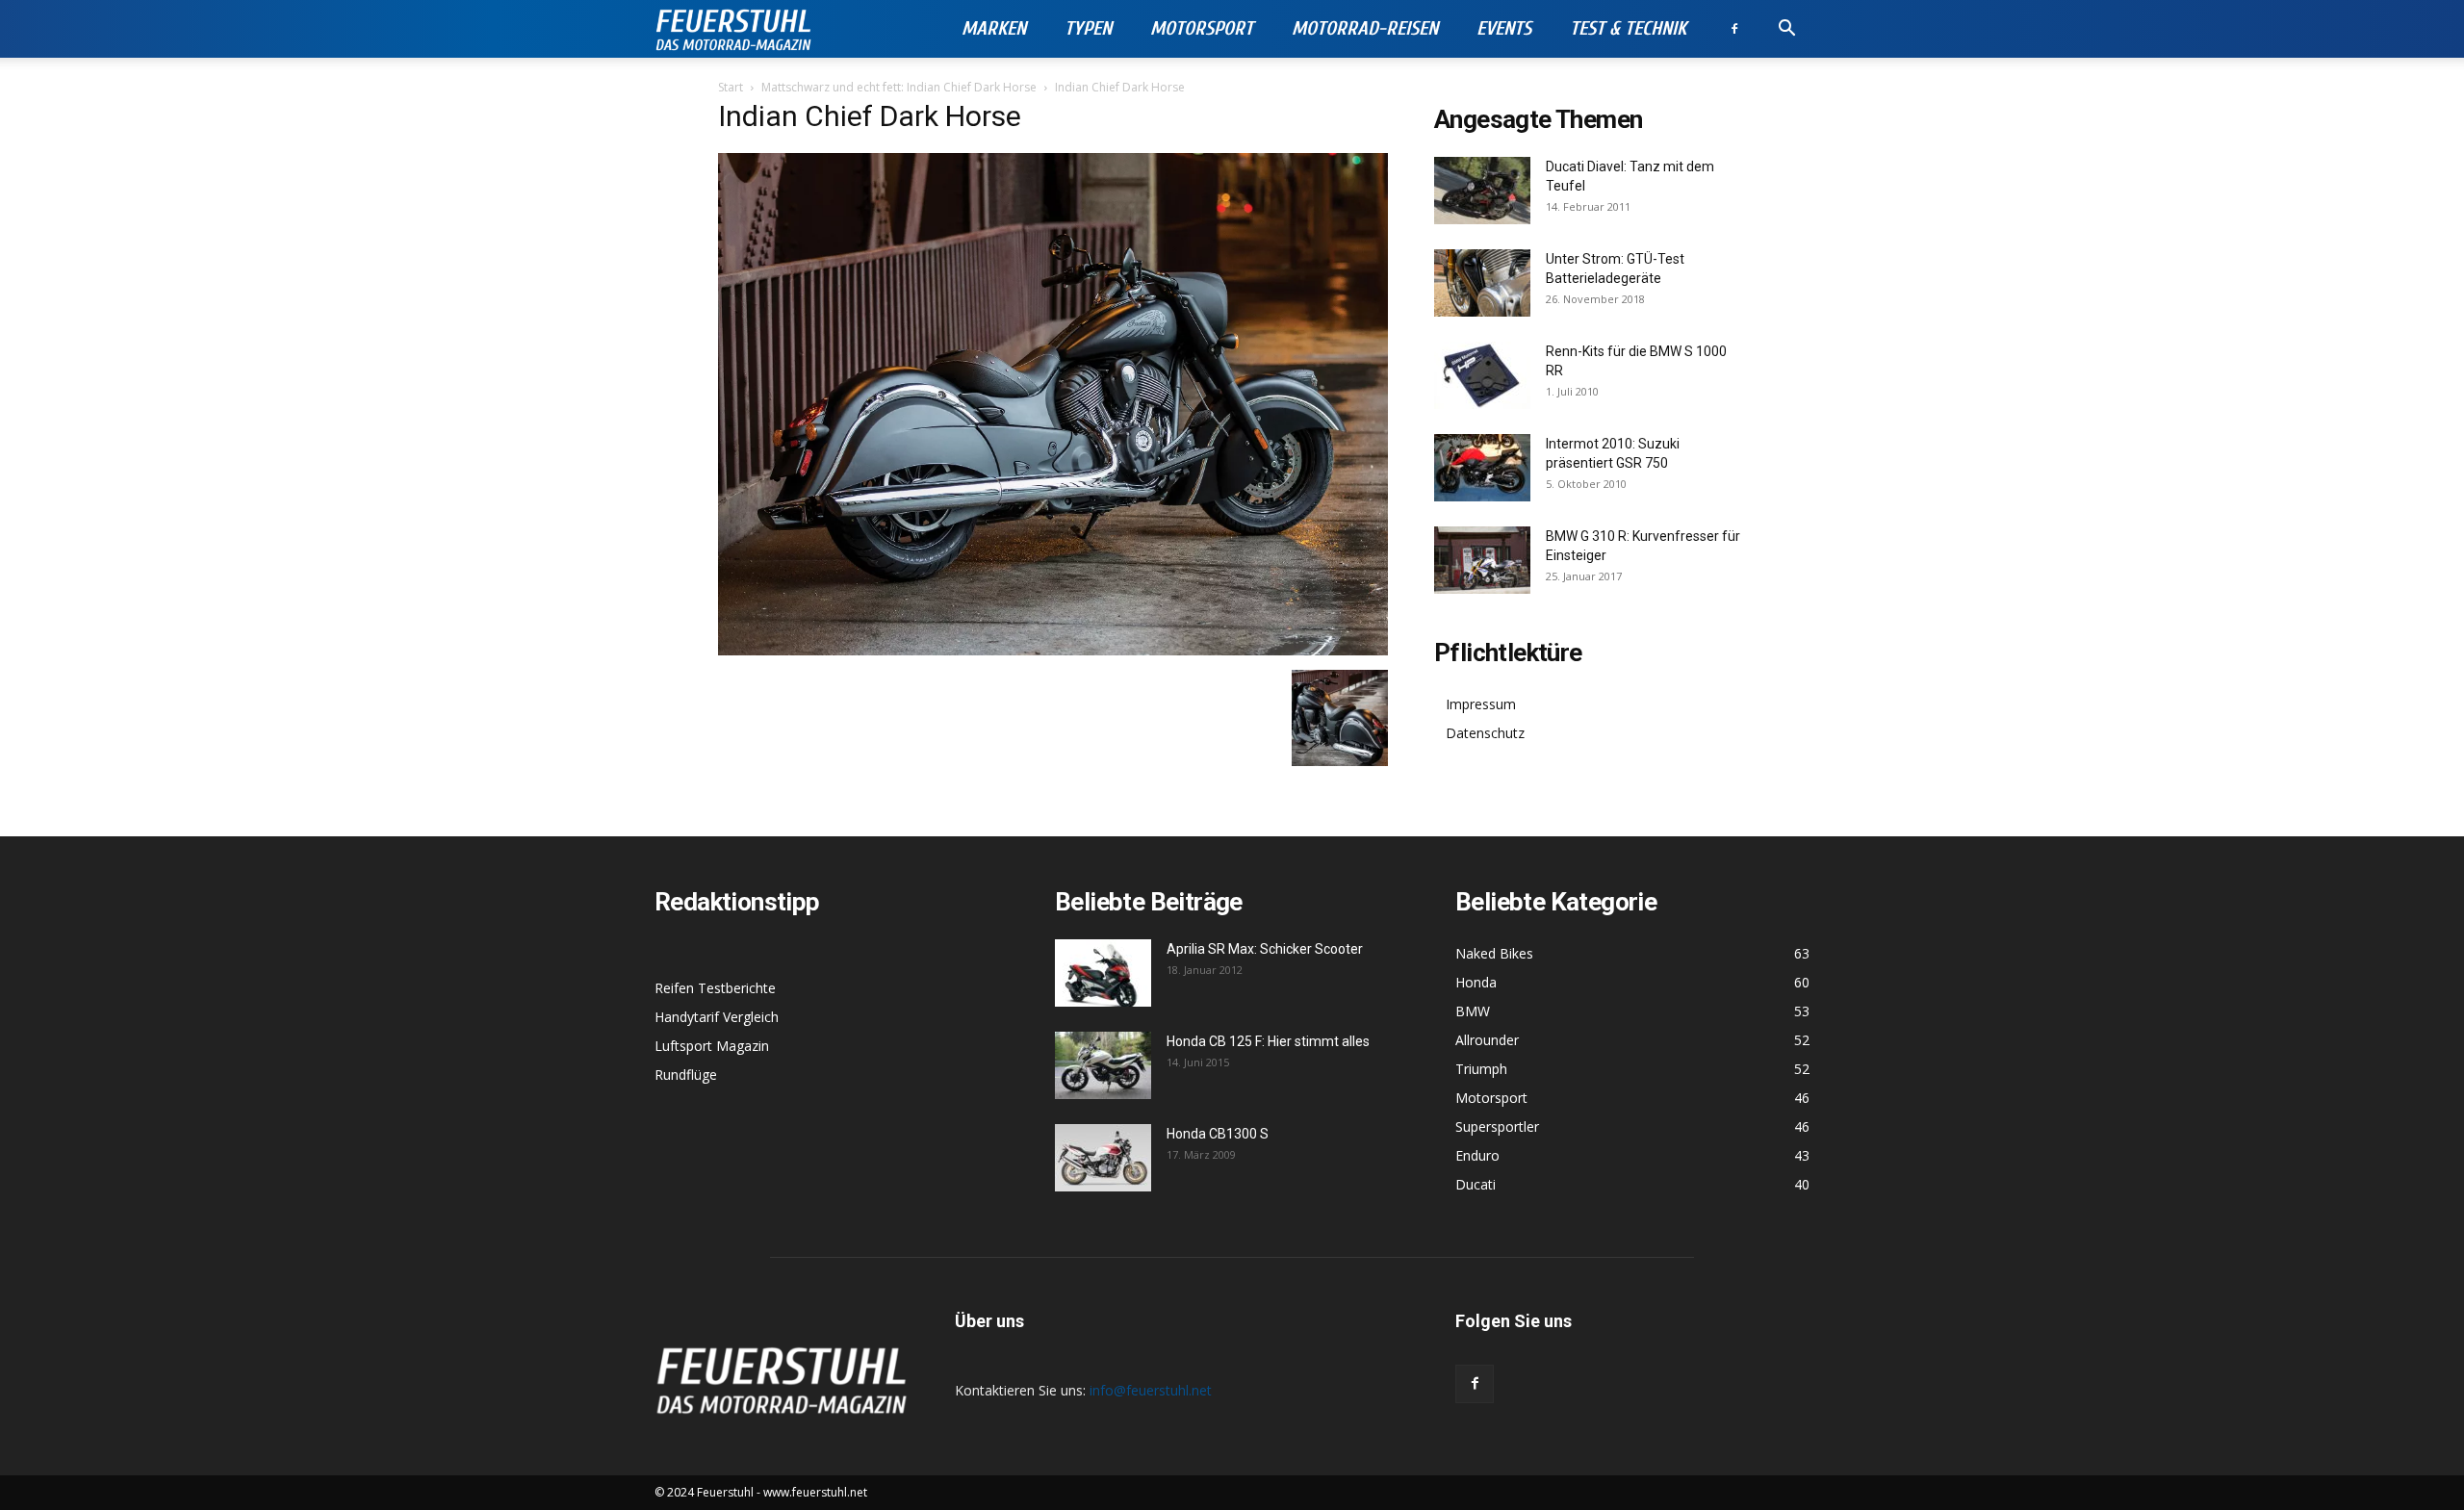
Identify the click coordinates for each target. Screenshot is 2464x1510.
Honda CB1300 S (1218, 1134)
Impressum (1481, 704)
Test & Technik (1628, 28)
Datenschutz (1485, 733)
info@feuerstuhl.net (1151, 1390)
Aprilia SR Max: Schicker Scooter (1265, 949)
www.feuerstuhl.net (815, 1492)
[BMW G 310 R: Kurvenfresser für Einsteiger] (1482, 560)
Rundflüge (686, 1075)
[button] (1786, 30)
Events (1504, 28)
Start (731, 87)
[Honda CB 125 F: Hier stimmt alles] (1103, 1065)
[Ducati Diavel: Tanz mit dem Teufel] (1482, 191)
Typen (1088, 28)
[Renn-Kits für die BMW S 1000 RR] (1482, 375)
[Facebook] (1734, 29)
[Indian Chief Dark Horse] (1053, 650)
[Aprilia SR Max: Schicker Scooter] (1103, 973)
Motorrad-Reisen (1365, 28)
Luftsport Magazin (712, 1046)
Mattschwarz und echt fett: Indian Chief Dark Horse (899, 87)
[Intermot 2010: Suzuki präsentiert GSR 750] (1482, 468)
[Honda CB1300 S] (1103, 1158)
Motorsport (1202, 28)
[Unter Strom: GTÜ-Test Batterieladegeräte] (1482, 283)
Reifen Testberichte (715, 988)
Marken (994, 28)
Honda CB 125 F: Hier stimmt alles (1268, 1041)
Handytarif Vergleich (717, 1017)
